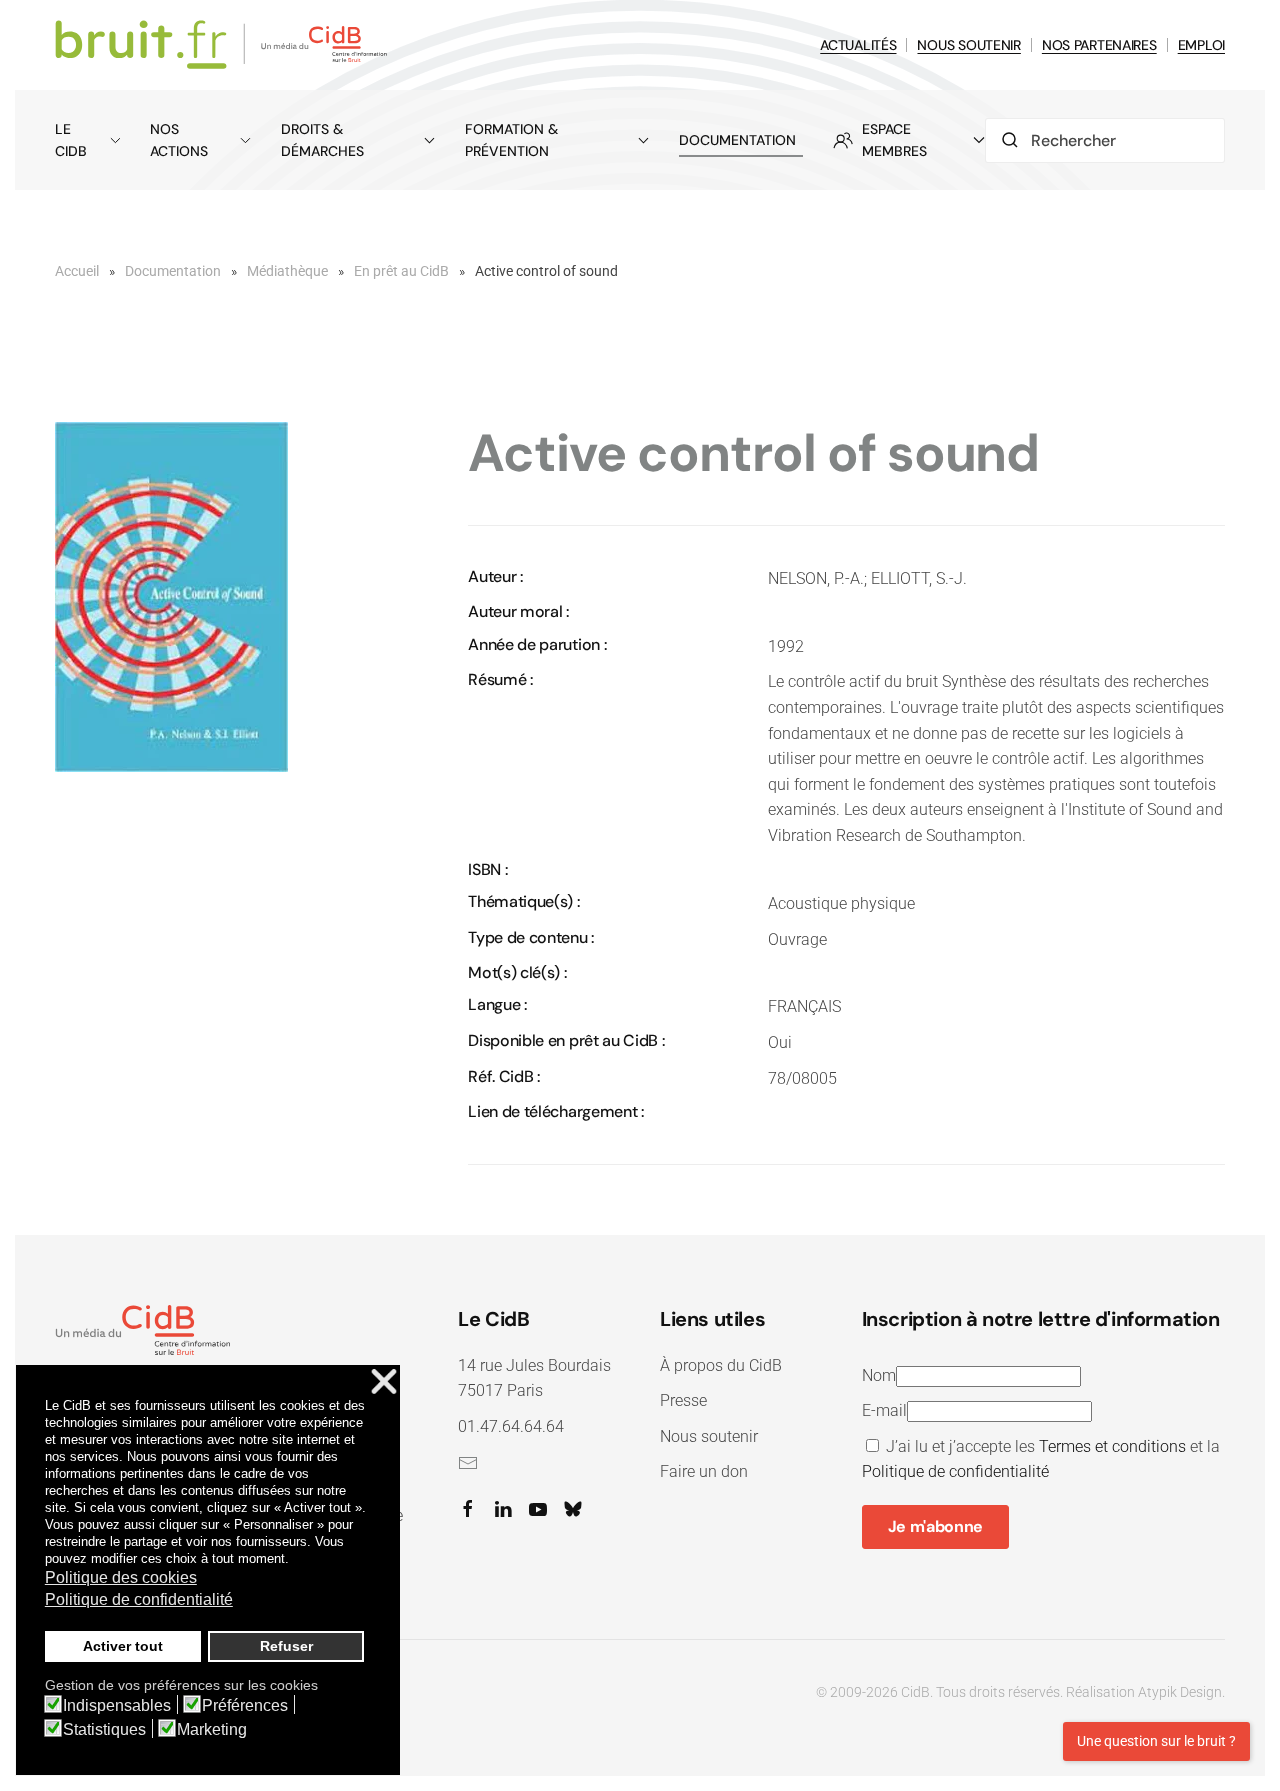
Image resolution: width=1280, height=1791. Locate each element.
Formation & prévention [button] (511, 140)
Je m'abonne (935, 1526)
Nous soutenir (709, 1436)
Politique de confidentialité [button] (139, 1599)
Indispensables (117, 1706)
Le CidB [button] (71, 140)
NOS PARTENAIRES (1099, 45)
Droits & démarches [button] (322, 140)
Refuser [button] (286, 1646)
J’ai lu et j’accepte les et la (1041, 1459)
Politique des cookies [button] (121, 1577)
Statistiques (104, 1730)
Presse (683, 1400)
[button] (171, 596)
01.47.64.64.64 (511, 1426)
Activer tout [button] (123, 1646)
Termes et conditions (1112, 1446)
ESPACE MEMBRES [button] (894, 140)
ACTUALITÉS (858, 45)
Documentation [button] (737, 140)
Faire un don (704, 1471)
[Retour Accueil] (224, 45)
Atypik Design (1180, 1692)
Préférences (245, 1706)
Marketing (212, 1730)
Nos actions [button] (179, 140)
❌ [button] (384, 1382)
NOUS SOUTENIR (968, 45)
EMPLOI (1201, 45)
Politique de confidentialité (955, 1471)
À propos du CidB (721, 1365)
